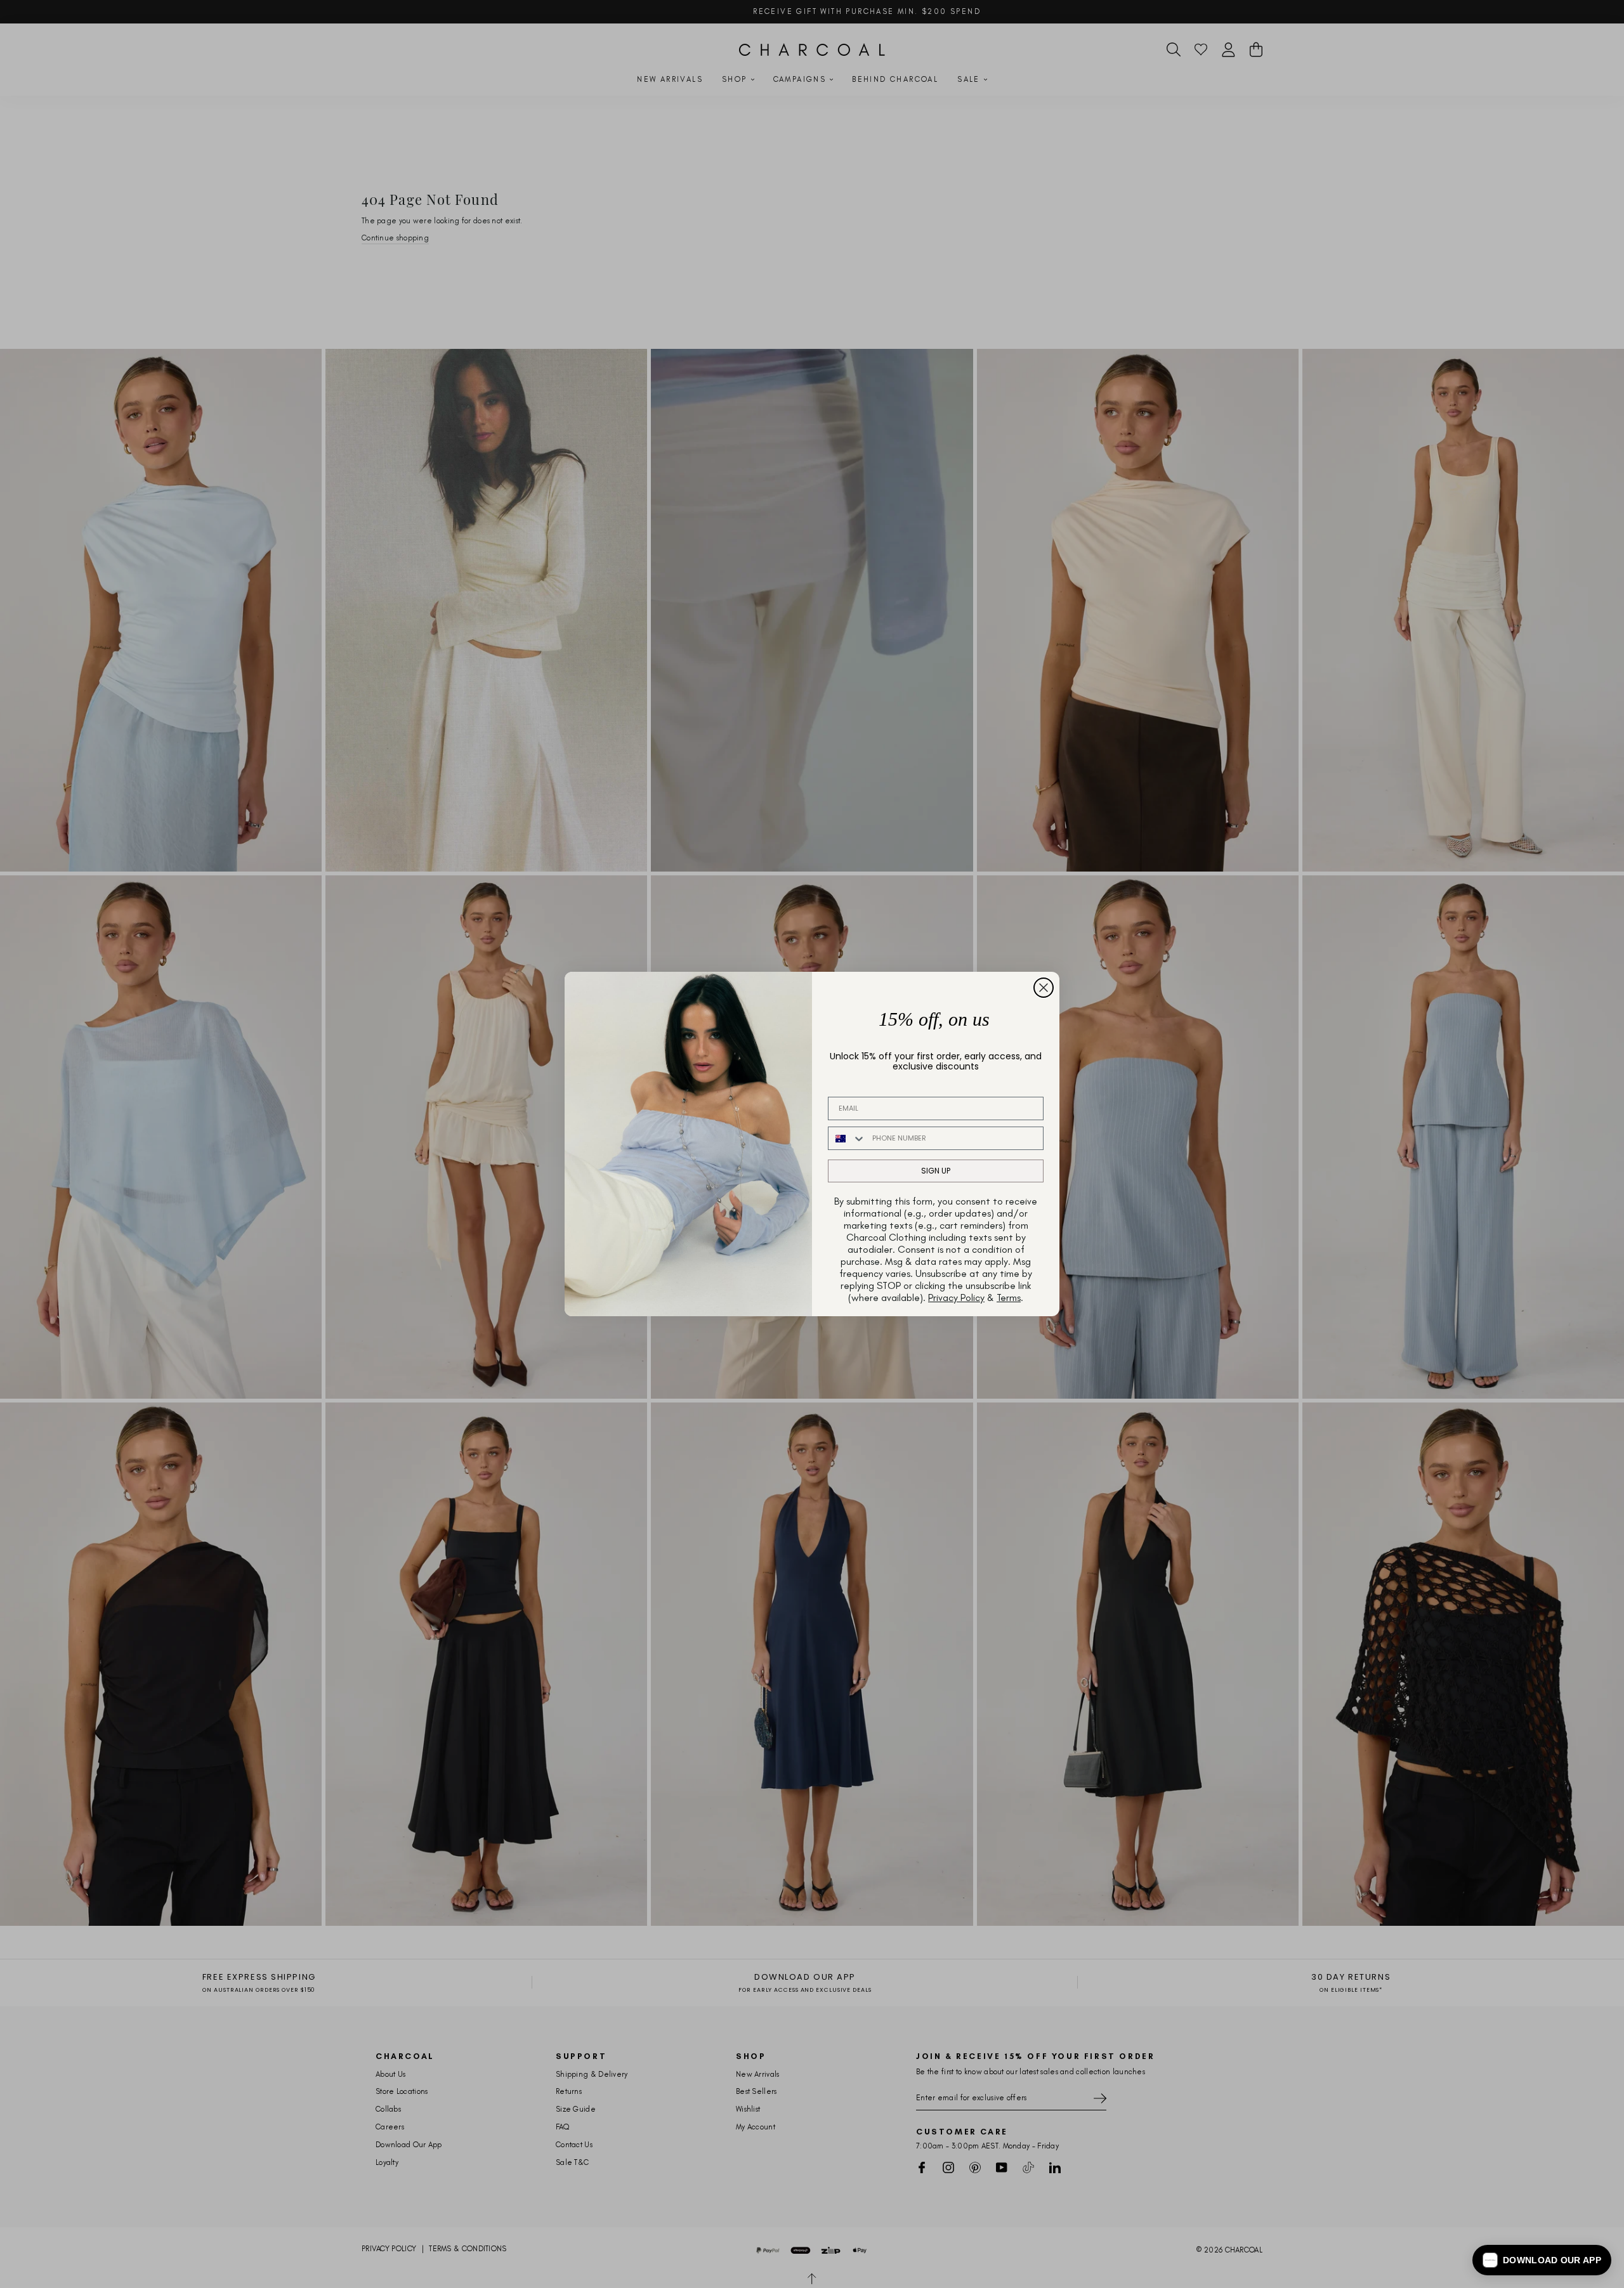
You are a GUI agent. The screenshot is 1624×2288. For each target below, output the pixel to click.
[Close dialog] (1044, 988)
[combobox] (847, 1138)
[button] (1542, 2260)
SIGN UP (936, 1171)
